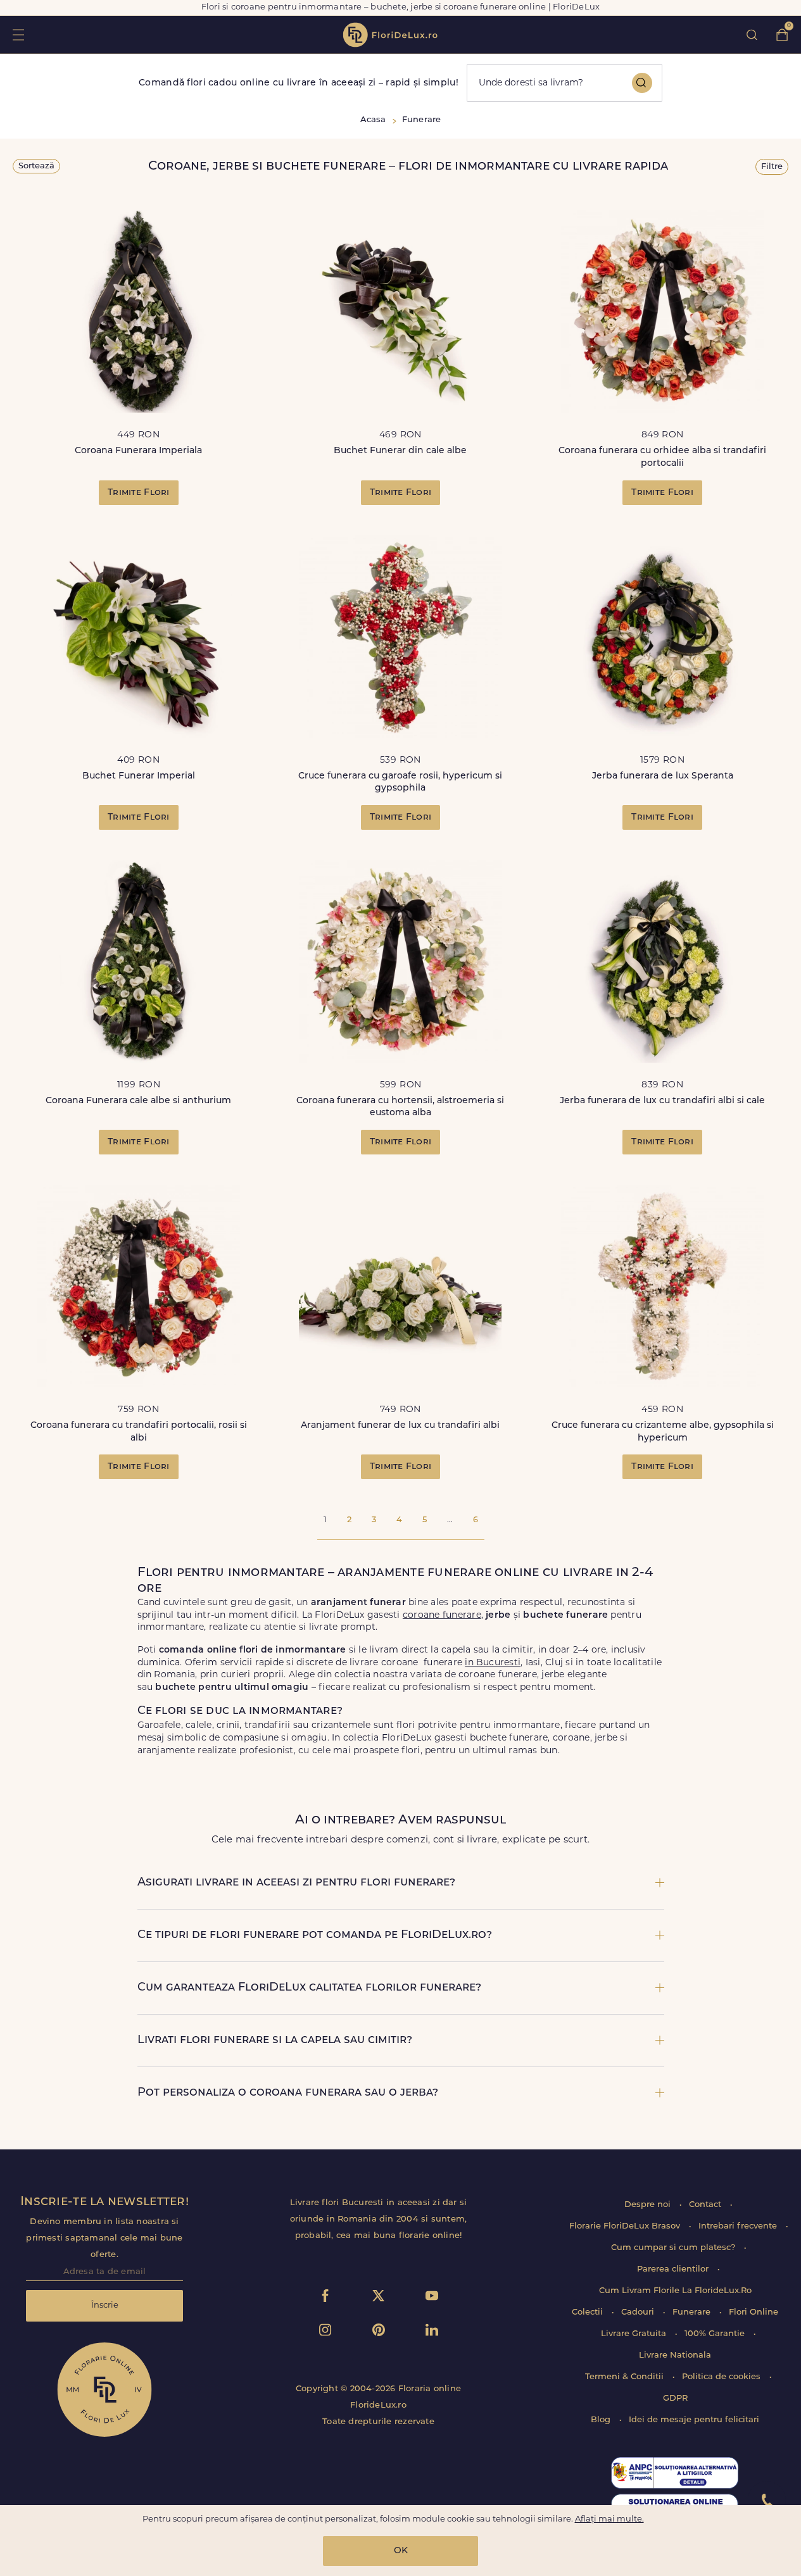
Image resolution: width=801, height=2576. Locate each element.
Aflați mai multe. (609, 2519)
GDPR (675, 2398)
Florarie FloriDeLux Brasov (626, 2226)
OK (401, 2551)
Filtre (772, 167)
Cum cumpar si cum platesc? (674, 2248)
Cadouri (639, 2312)
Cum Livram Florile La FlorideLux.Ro (675, 2291)
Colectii (589, 2312)
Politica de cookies (722, 2377)
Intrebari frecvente (739, 2226)
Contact (706, 2205)
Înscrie (105, 2305)
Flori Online (754, 2312)
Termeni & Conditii (626, 2377)
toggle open (18, 34)
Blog (602, 2420)
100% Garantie (716, 2334)
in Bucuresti (493, 1663)
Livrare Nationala (675, 2355)
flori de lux (390, 35)
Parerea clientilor (674, 2269)
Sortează (36, 166)
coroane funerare (442, 1616)
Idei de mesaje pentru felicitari (694, 2420)
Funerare (693, 2312)
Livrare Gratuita (635, 2334)
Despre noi (649, 2205)
